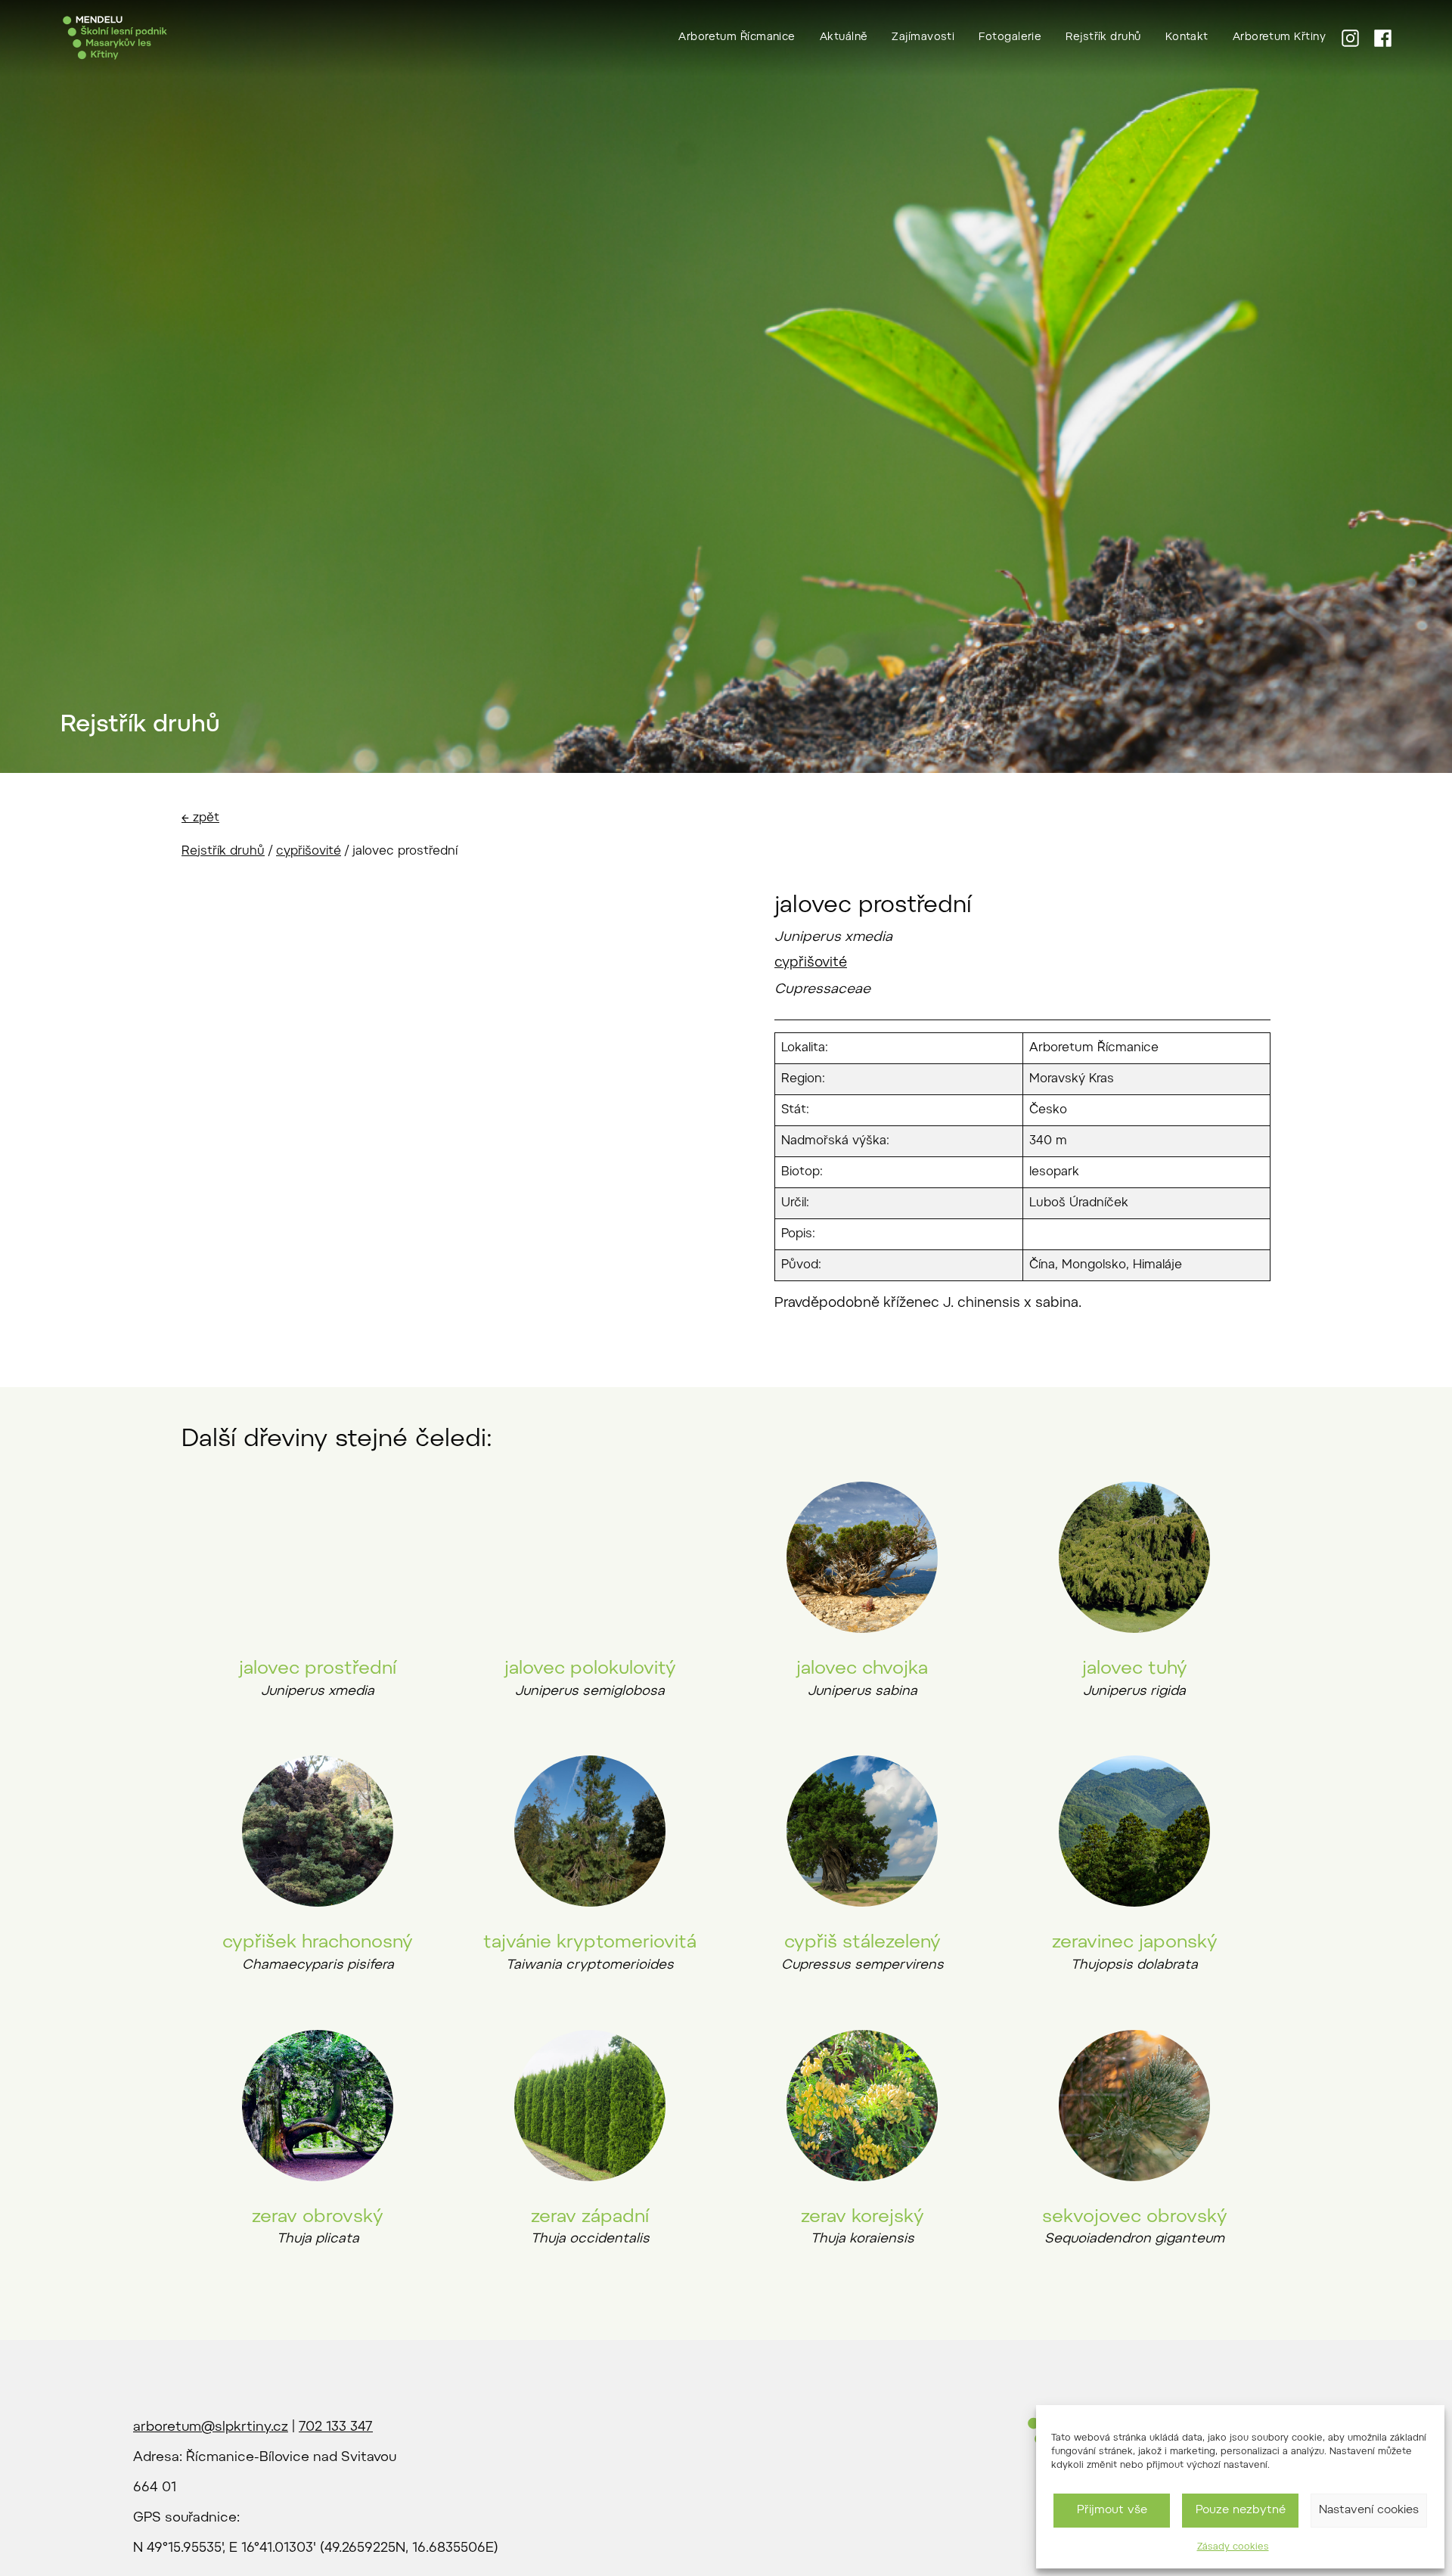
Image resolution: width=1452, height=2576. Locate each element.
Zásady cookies (1233, 2547)
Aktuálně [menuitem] (844, 38)
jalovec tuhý (1135, 1669)
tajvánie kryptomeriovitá (590, 1943)
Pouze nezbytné (1241, 2511)
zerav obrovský (318, 2218)
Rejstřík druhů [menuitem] (1103, 38)
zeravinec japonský (1135, 1943)
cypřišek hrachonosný (318, 1943)
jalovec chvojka (862, 1669)
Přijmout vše (1112, 2511)
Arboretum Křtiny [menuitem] (1279, 38)
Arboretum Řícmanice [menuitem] (737, 38)
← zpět (200, 818)
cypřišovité (309, 852)
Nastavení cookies (1369, 2511)
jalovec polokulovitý (590, 1669)
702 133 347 (336, 2428)
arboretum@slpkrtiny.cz (211, 2428)
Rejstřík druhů (223, 852)
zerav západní (590, 2218)
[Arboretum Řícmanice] (115, 38)
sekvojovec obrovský (1135, 2218)
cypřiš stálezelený (863, 1943)
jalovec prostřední (318, 1669)
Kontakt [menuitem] (1187, 38)
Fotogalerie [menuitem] (1010, 38)
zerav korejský (863, 2218)
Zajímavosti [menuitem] (923, 38)
